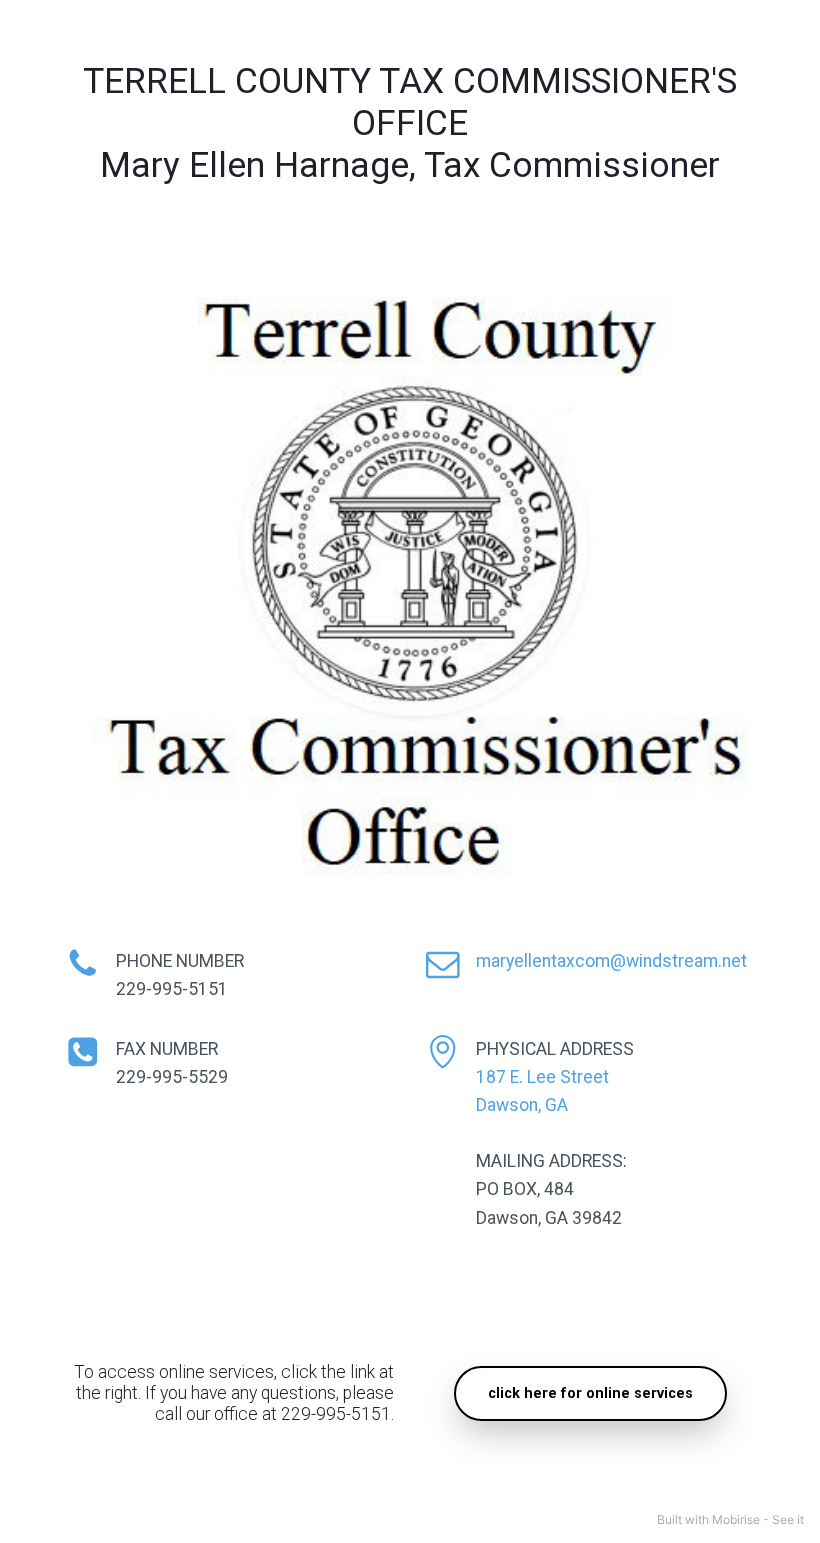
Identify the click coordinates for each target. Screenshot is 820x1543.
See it (788, 1519)
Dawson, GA (522, 1105)
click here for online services (590, 1393)
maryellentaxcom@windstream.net (611, 961)
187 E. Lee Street (542, 1077)
